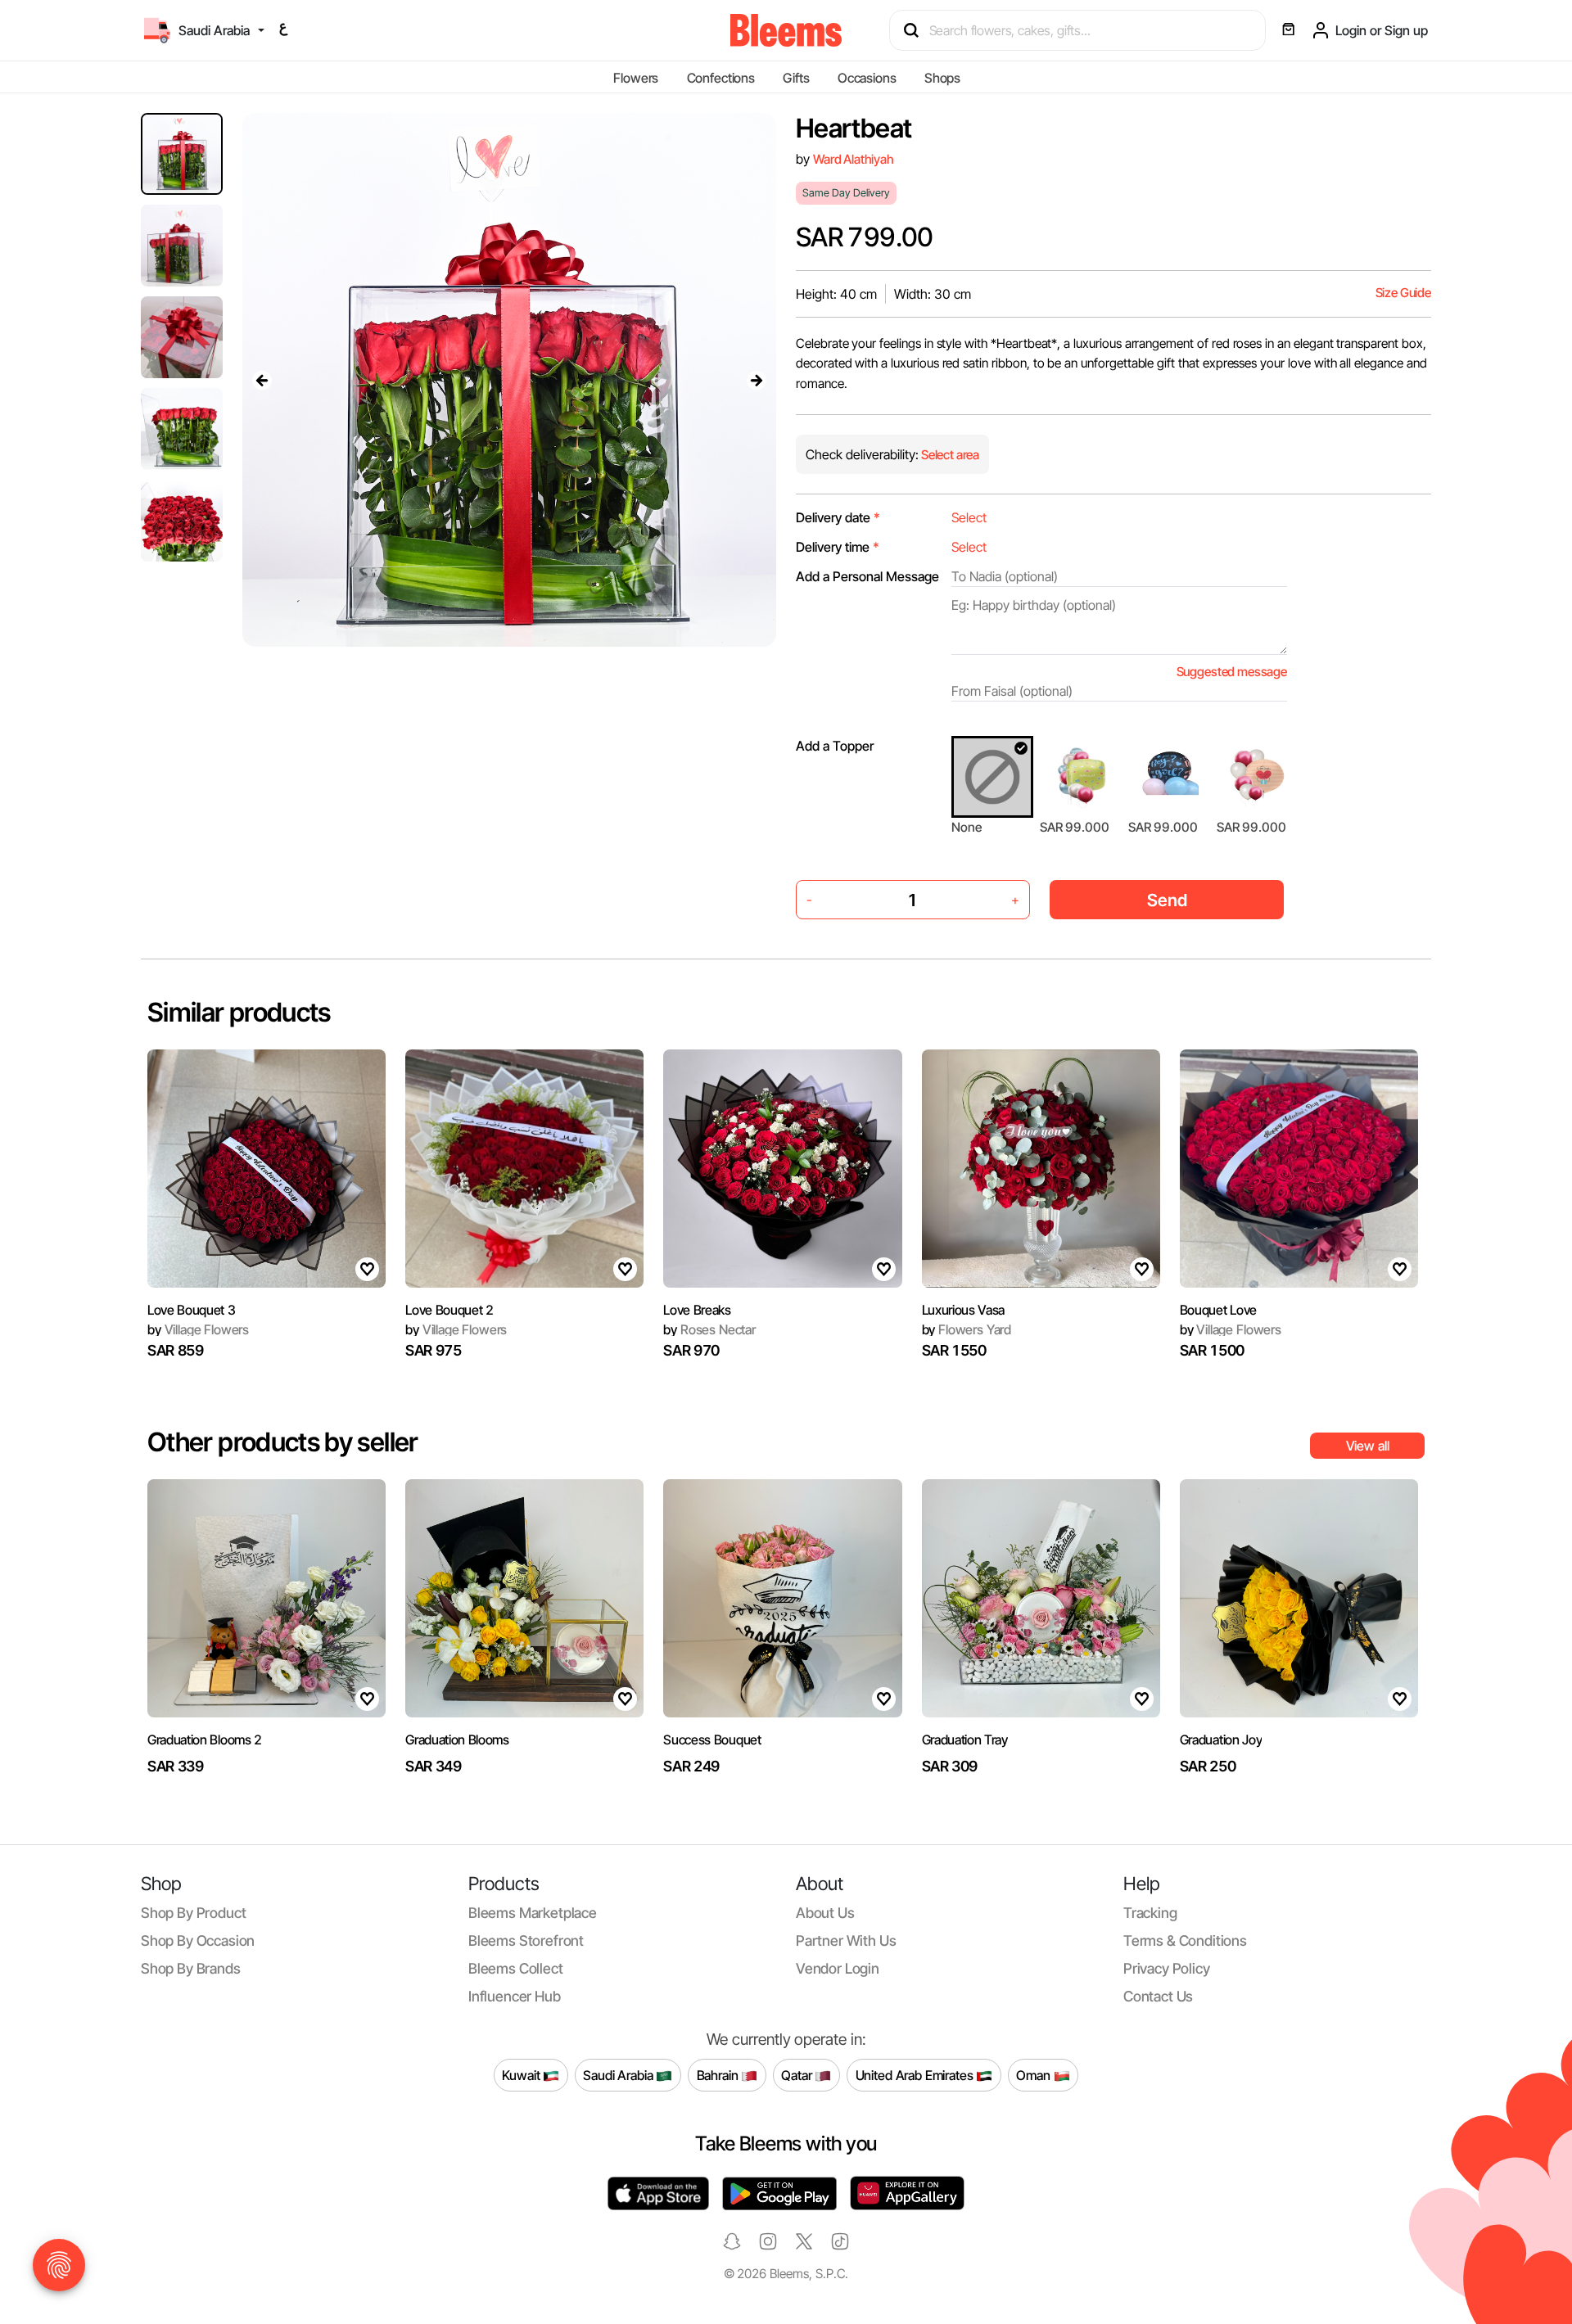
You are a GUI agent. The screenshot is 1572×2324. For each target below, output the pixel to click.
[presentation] (262, 380)
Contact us (1158, 1996)
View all (1368, 1446)
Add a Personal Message (867, 576)
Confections (721, 78)
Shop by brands (191, 1968)
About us (825, 1913)
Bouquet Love (1218, 1310)
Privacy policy (1167, 1968)
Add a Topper (835, 746)
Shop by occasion (198, 1940)
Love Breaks (697, 1310)
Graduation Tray (965, 1740)
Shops (942, 78)
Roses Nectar (709, 1329)
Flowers (636, 78)
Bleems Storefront (526, 1940)
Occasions (867, 78)
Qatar (798, 2074)
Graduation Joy (1221, 1740)
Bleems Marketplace (533, 1913)
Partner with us (846, 1940)
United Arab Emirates (916, 2074)
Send (1167, 900)
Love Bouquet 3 (192, 1310)
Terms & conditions (1185, 1940)
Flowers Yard (967, 1329)
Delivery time (838, 547)
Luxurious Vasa (964, 1310)
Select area (949, 455)
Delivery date (838, 517)
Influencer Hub (515, 1996)
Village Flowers (198, 1329)
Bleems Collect (516, 1968)
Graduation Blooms (457, 1740)
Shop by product (193, 1913)
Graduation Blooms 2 (205, 1740)
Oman (1034, 2074)
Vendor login (838, 1968)
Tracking (1150, 1913)
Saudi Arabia (619, 2074)
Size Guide (1403, 293)
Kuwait (522, 2074)
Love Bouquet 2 (449, 1310)
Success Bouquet (712, 1740)
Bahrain (719, 2074)
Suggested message (1232, 672)
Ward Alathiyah (854, 159)
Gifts (796, 78)
